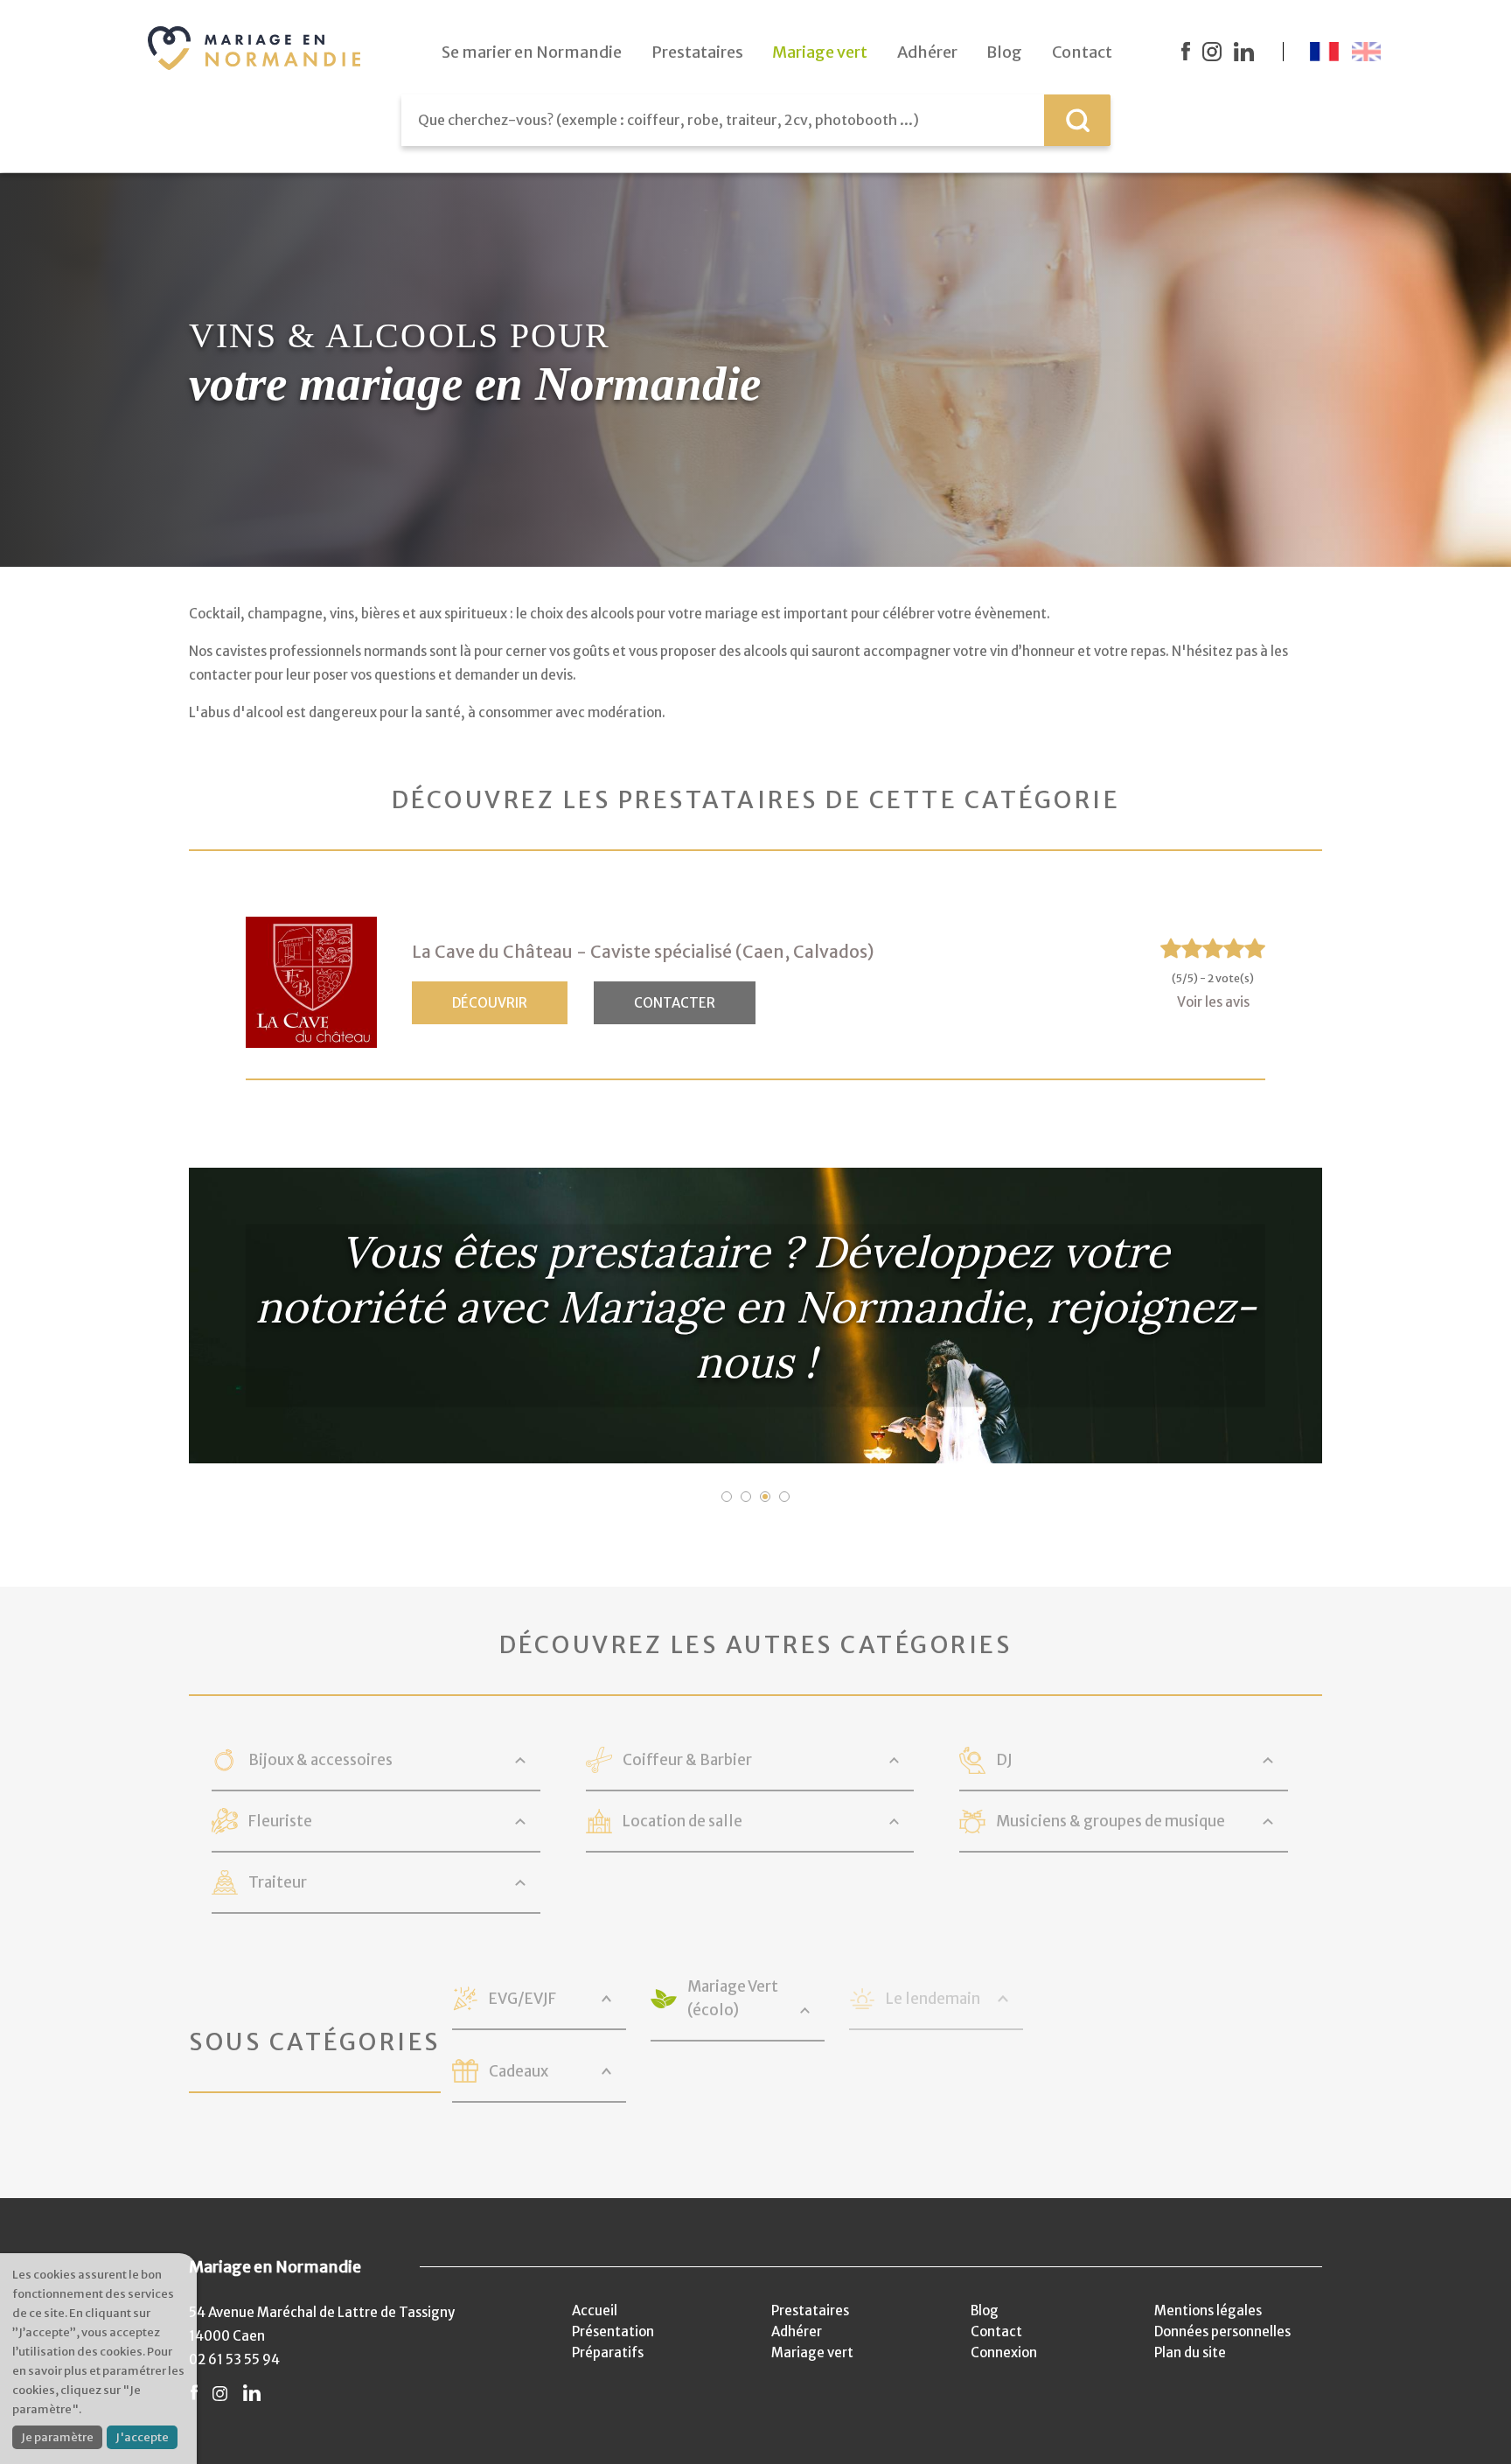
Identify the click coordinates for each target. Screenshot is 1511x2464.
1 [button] (727, 1497)
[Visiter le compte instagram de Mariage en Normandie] (220, 2394)
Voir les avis (1213, 1002)
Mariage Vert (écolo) (733, 1998)
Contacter (675, 1003)
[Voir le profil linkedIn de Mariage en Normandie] (252, 2394)
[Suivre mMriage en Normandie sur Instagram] (1212, 52)
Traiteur (278, 1882)
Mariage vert (812, 2352)
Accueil (595, 2310)
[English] (1366, 52)
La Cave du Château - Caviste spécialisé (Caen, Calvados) (643, 952)
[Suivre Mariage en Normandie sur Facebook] (1186, 52)
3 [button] (765, 1497)
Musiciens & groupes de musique (1111, 1821)
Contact (996, 2331)
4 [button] (784, 1497)
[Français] (1324, 52)
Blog (985, 2310)
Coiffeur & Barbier (687, 1760)
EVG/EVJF (522, 1999)
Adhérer (797, 2331)
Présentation (613, 2331)
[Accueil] (254, 48)
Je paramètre (57, 2437)
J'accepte (142, 2437)
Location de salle (682, 1821)
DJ (1004, 1760)
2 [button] (746, 1497)
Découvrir (490, 1003)
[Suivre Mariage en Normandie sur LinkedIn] (1244, 52)
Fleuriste (280, 1821)
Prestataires (810, 2310)
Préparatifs (608, 2352)
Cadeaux (519, 2071)
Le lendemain (933, 1999)
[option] (755, 1316)
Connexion (1004, 2352)
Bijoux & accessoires (320, 1760)
